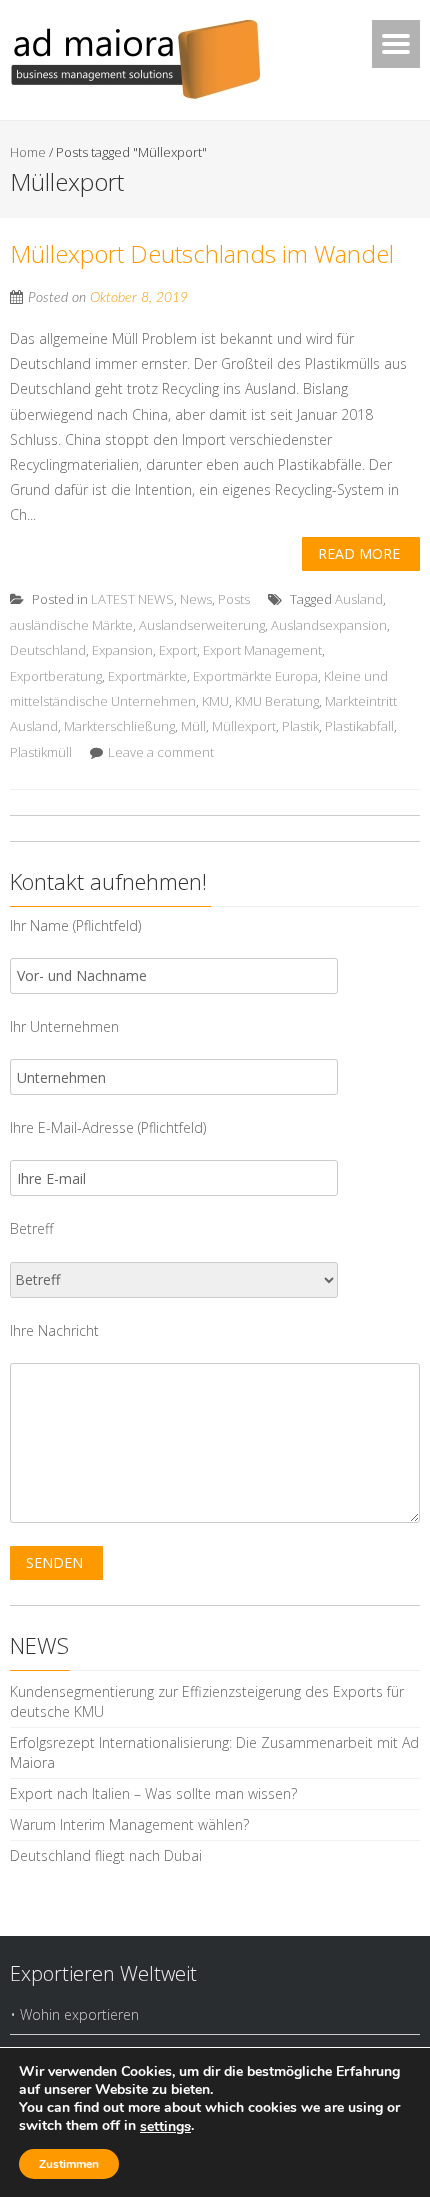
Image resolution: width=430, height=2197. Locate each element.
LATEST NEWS (132, 599)
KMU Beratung (277, 701)
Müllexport (244, 726)
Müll (193, 726)
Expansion (122, 650)
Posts (234, 599)
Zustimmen (69, 2164)
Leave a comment (161, 752)
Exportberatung (56, 676)
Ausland (359, 599)
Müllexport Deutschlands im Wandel (202, 253)
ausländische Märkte (71, 625)
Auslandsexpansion (329, 625)
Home (28, 152)
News (196, 599)
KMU (215, 701)
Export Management (262, 650)
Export (178, 650)
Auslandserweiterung (202, 625)
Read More (359, 553)
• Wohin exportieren (74, 2014)
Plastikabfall (359, 726)
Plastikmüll (41, 752)
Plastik (300, 726)
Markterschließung (119, 726)
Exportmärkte (147, 676)
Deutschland (48, 650)
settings (165, 2127)
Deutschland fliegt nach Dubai (106, 1855)
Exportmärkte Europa (255, 676)
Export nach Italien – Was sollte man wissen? (153, 1793)
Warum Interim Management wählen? (129, 1824)
